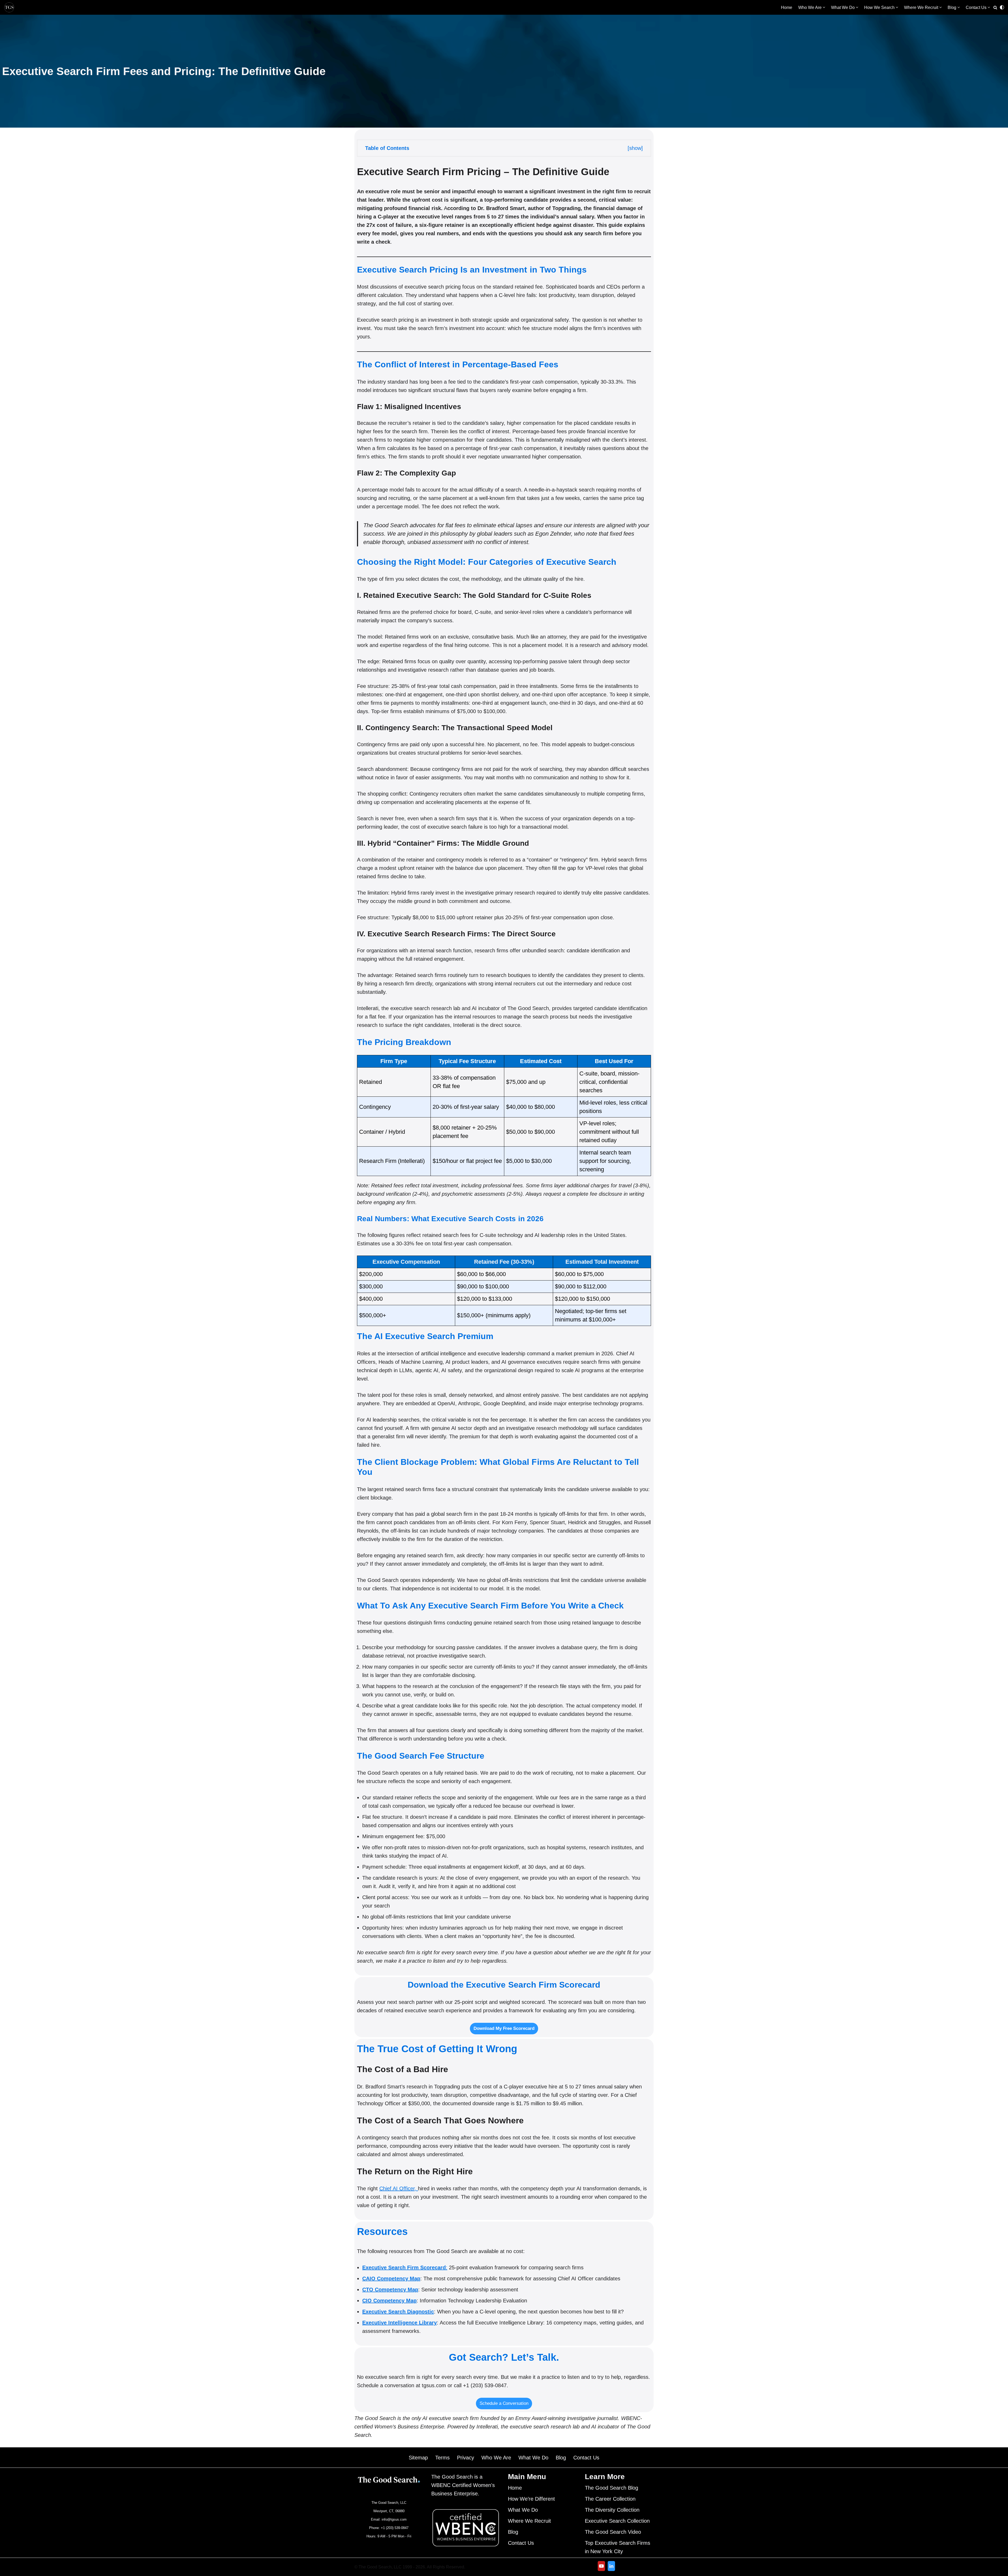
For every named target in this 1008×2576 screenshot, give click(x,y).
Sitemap (418, 2458)
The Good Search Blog (611, 2488)
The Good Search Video (613, 2532)
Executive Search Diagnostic (398, 2312)
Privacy (466, 2458)
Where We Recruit (529, 2521)
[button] (824, 7)
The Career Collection (610, 2499)
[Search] (995, 7)
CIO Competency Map (389, 2301)
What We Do (533, 2458)
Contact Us (586, 2458)
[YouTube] (601, 2566)
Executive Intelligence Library (400, 2323)
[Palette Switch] (1002, 7)
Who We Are (496, 2458)
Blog (561, 2458)
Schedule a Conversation (504, 2403)
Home (787, 7)
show (635, 148)
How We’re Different (531, 2499)
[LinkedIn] (611, 2566)
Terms (442, 2458)
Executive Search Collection (617, 2521)
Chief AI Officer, (399, 2188)
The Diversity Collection (612, 2510)
